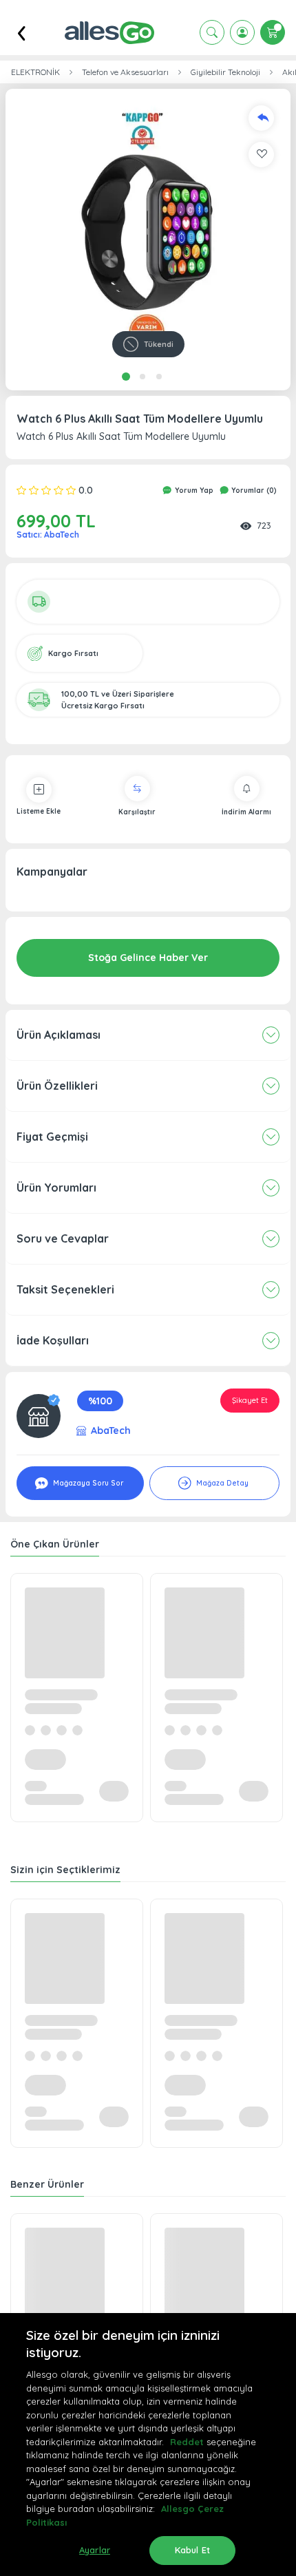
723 (264, 525)
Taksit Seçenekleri (65, 1289)
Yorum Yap (193, 490)
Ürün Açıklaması (59, 1035)
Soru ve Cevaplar (63, 1238)
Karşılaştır (137, 812)
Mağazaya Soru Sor (87, 1483)
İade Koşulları (53, 1340)
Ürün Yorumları (56, 1187)
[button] (148, 231)
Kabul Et (192, 2550)
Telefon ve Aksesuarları (125, 72)
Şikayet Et (250, 1400)
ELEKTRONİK (35, 72)
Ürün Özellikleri (57, 1086)
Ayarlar (95, 2550)
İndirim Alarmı (246, 812)
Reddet (187, 2442)
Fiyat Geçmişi (52, 1137)
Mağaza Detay (221, 1483)
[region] (148, 2445)
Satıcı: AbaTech (48, 535)
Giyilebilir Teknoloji (225, 72)
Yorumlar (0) (253, 490)
